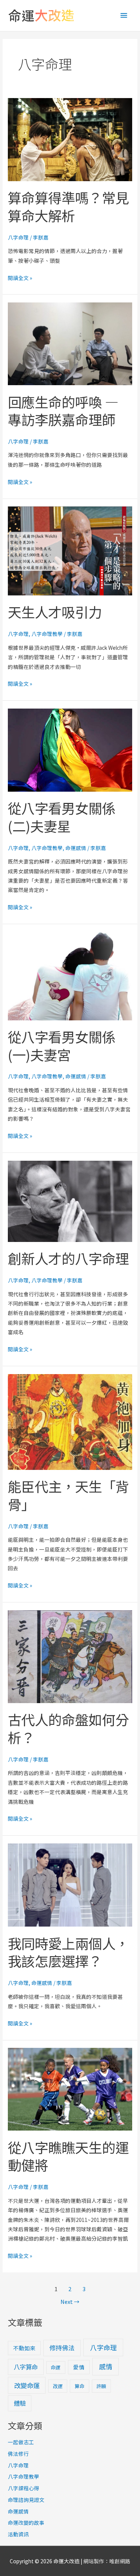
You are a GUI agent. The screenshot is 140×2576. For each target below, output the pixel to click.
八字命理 (18, 237)
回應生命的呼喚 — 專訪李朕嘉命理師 (63, 411)
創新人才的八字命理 (68, 1258)
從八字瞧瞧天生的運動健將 (68, 2156)
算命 (80, 2386)
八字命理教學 (47, 634)
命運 (56, 2367)
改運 (58, 2386)
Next (70, 2301)
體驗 (20, 2403)
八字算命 (26, 2367)
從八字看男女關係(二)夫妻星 (62, 817)
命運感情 (76, 848)
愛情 (79, 2367)
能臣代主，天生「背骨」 (68, 1495)
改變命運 (27, 2385)
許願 (101, 2386)
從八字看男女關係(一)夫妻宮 (62, 1045)
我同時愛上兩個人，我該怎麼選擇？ (68, 1952)
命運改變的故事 (26, 2522)
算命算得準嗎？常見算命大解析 (68, 206)
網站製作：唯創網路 (107, 2561)
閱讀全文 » (20, 277)
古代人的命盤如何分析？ (68, 1728)
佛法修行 (18, 2454)
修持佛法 (62, 2348)
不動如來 (24, 2348)
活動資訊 (18, 2534)
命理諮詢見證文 (26, 2500)
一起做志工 (21, 2442)
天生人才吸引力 (55, 612)
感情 (106, 2366)
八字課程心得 (24, 2488)
